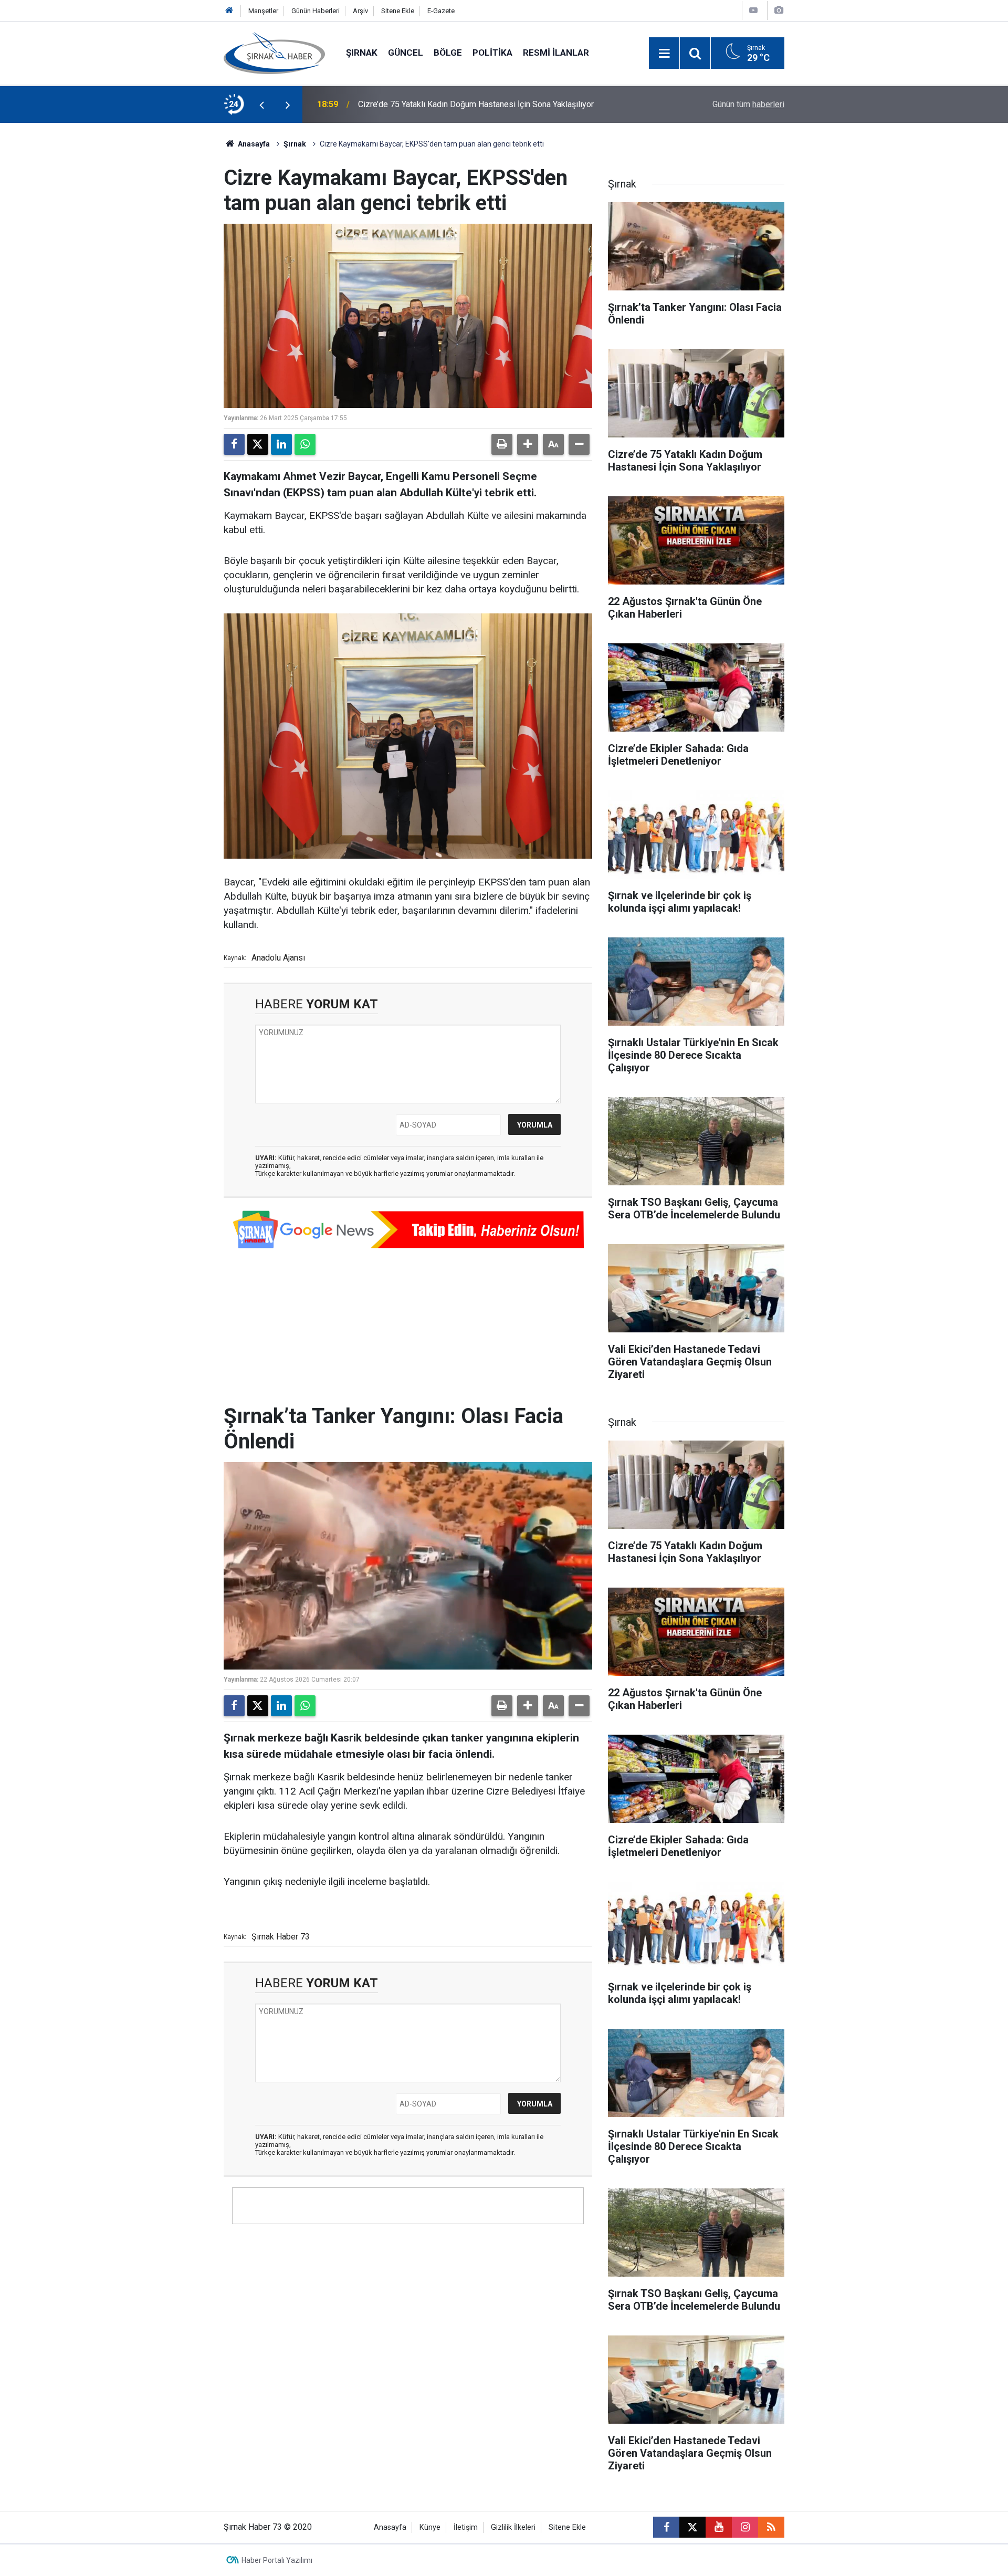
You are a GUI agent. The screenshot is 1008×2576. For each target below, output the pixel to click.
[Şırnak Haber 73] (274, 52)
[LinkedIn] (281, 444)
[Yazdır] (502, 444)
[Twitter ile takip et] (692, 2527)
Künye (430, 2527)
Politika (492, 53)
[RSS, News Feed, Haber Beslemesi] (771, 2527)
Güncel (406, 53)
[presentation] (261, 105)
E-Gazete (441, 11)
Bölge (448, 53)
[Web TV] (753, 10)
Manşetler (263, 11)
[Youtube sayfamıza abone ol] (719, 2527)
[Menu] (664, 54)
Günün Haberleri (316, 11)
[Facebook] (234, 444)
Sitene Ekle (398, 11)
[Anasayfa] (229, 11)
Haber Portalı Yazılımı (277, 2560)
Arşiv (360, 11)
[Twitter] (258, 444)
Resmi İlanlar (556, 53)
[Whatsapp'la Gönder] (305, 444)
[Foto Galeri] (779, 10)
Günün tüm (748, 104)
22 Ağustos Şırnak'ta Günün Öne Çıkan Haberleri (445, 104)
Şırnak (362, 53)
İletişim (466, 2527)
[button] (528, 444)
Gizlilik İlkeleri (513, 2527)
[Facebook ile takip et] (666, 2527)
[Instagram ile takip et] (745, 2527)
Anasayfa (253, 144)
